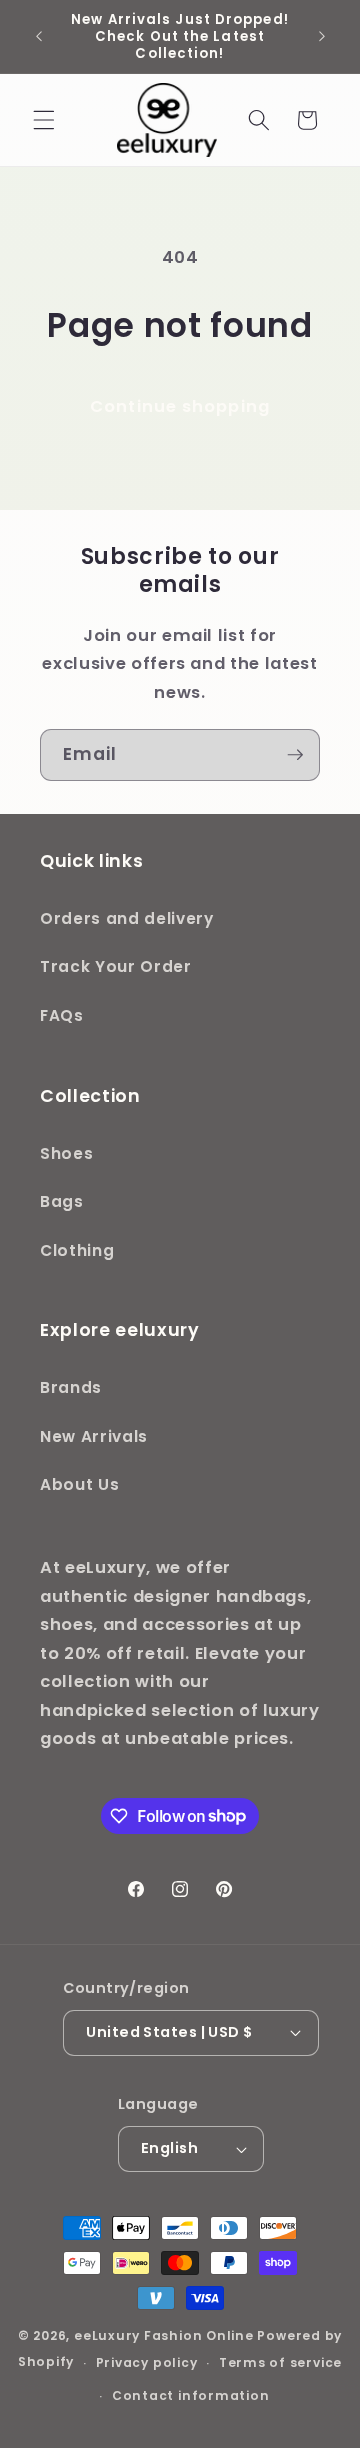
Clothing (77, 1250)
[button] (44, 120)
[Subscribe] (295, 755)
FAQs (62, 1015)
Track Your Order (116, 966)
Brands (71, 1387)
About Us (79, 1484)
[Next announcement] (322, 37)
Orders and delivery (127, 918)
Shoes (66, 1153)
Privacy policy (147, 2362)
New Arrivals (94, 1436)
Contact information (191, 2395)
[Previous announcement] (39, 37)
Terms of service (280, 2362)
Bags (62, 1201)
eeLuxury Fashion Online (164, 2335)
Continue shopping (180, 406)
